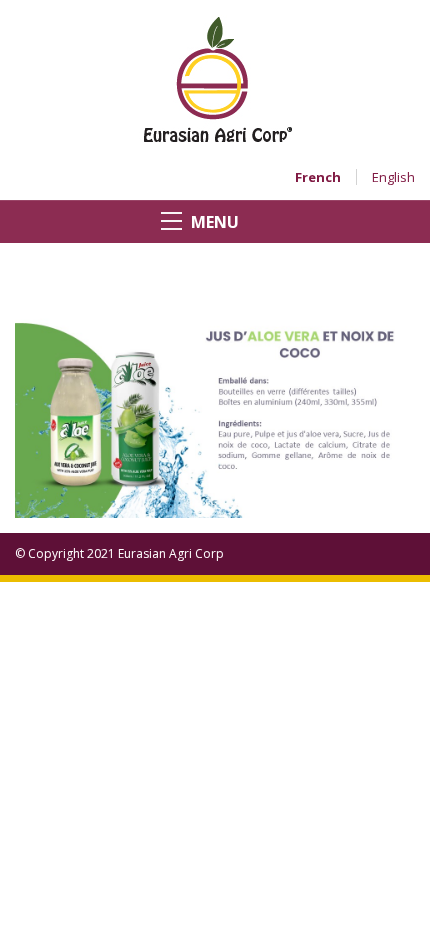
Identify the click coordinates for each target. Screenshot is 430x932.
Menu (215, 222)
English (393, 177)
